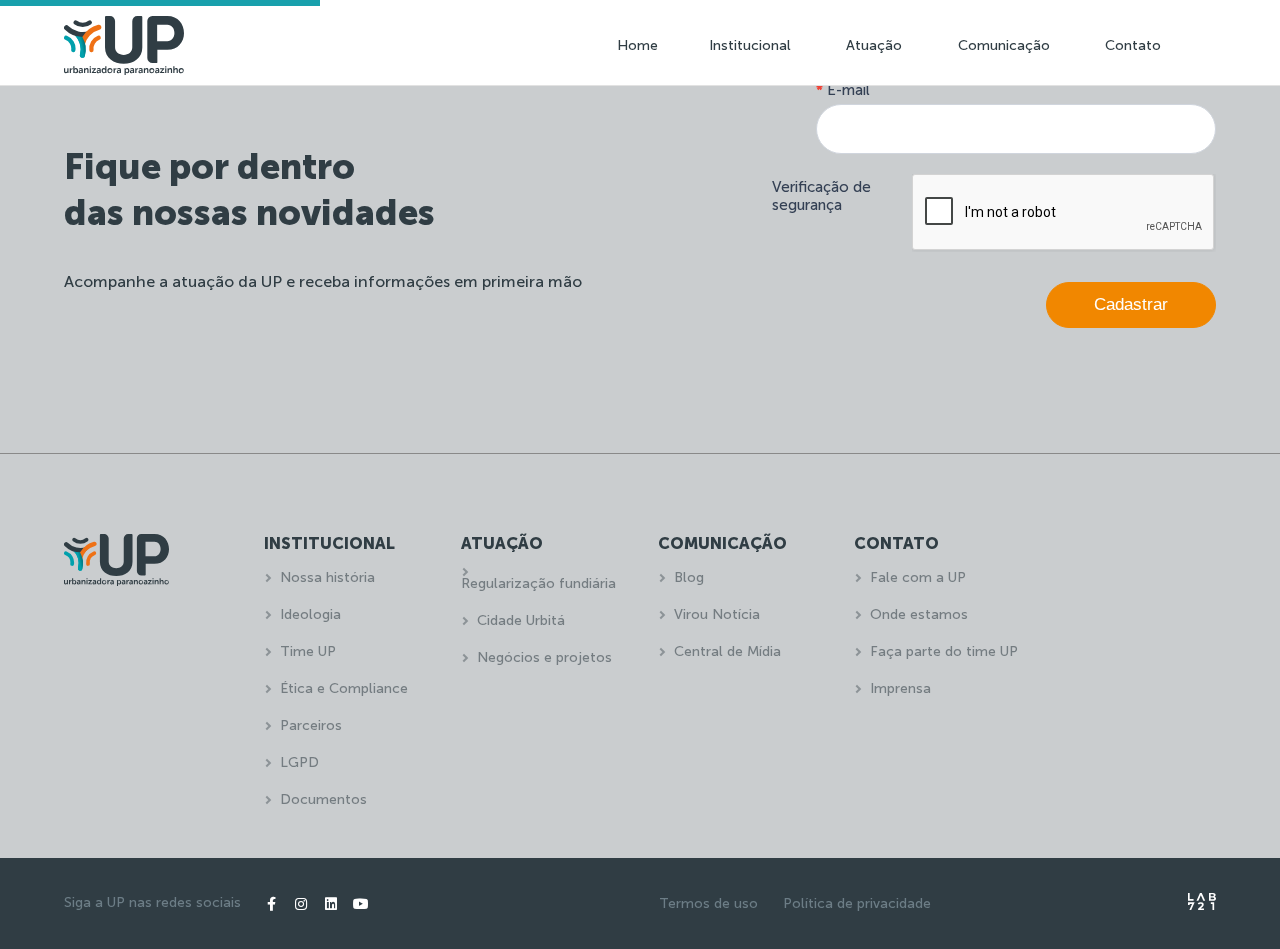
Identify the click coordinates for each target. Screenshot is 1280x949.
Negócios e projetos (544, 657)
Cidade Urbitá (521, 620)
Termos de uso (708, 903)
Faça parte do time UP (944, 651)
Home (637, 45)
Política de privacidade (857, 903)
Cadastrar (1131, 304)
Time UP (308, 651)
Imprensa (900, 688)
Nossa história (327, 577)
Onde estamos (919, 614)
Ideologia (310, 614)
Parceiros (311, 725)
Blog (689, 577)
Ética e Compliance (344, 688)
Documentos (323, 799)
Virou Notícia (717, 614)
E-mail (843, 90)
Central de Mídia (727, 651)
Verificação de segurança (821, 196)
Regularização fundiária (538, 583)
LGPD (299, 762)
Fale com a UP (918, 577)
